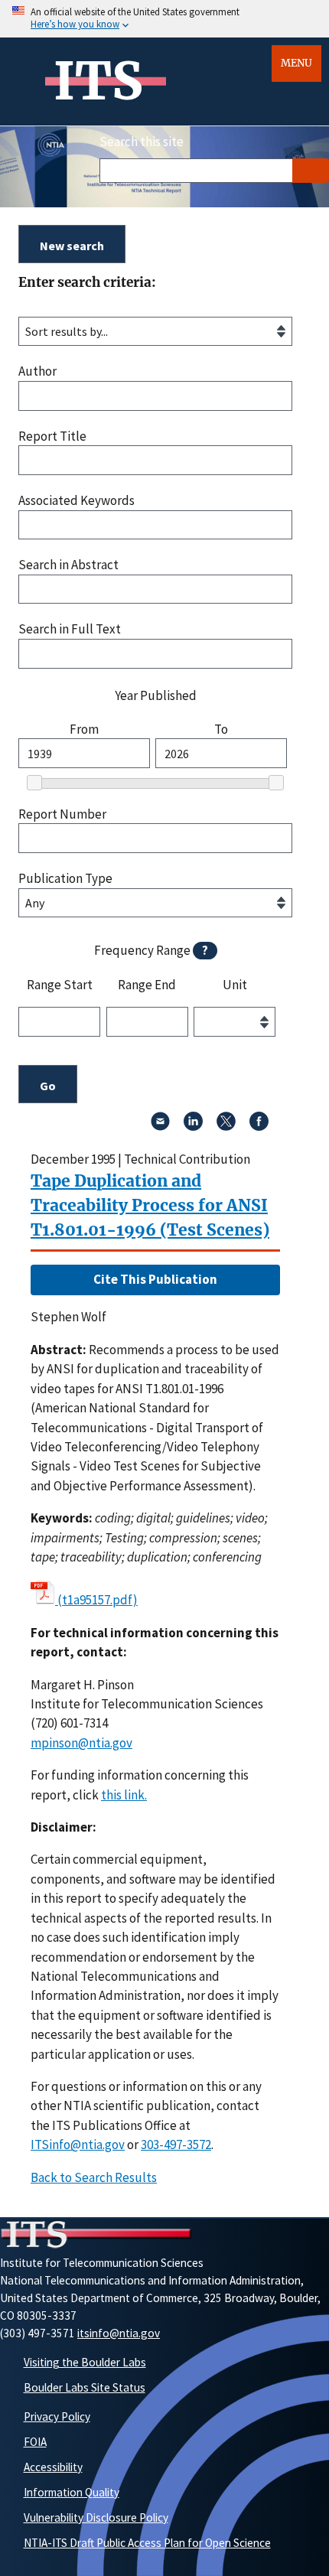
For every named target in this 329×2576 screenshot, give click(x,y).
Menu (296, 63)
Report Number (62, 814)
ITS (98, 81)
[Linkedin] (193, 1126)
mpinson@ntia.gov (81, 1743)
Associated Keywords (77, 501)
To (221, 729)
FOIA (35, 2442)
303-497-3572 (176, 2144)
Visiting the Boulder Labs (85, 2362)
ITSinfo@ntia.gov (78, 2144)
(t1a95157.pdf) (98, 1600)
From (84, 729)
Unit (235, 985)
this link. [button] (124, 1795)
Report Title (52, 436)
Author (37, 371)
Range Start (60, 985)
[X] (226, 1126)
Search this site (142, 142)
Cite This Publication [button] (155, 1279)
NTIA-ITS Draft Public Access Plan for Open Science (147, 2543)
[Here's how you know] (164, 19)
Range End (147, 985)
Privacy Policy (57, 2416)
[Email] (160, 1126)
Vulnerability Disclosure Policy (96, 2517)
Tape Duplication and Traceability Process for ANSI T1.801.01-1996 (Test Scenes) (150, 1205)
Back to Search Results (94, 2177)
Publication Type (65, 879)
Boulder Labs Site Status (85, 2387)
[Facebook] (259, 1126)
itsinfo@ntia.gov (119, 2333)
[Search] (311, 171)
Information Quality (72, 2492)
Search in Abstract (68, 565)
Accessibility (53, 2467)
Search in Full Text (70, 629)
